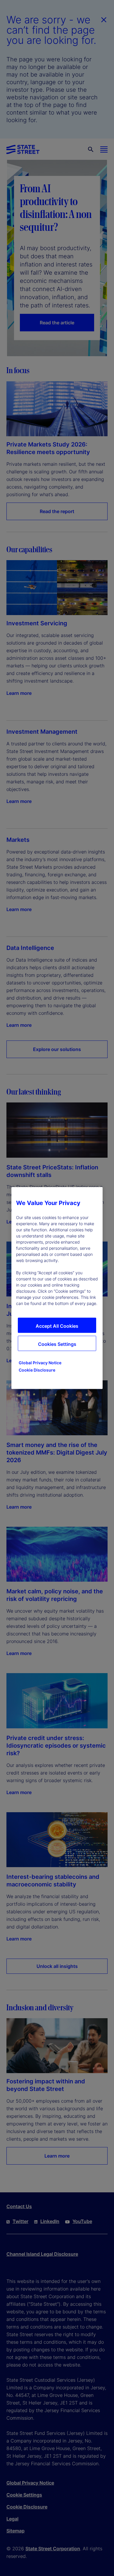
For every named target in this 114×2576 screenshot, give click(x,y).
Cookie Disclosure (37, 1370)
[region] (57, 1288)
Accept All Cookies (57, 1326)
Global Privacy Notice (40, 1363)
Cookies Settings (57, 1344)
